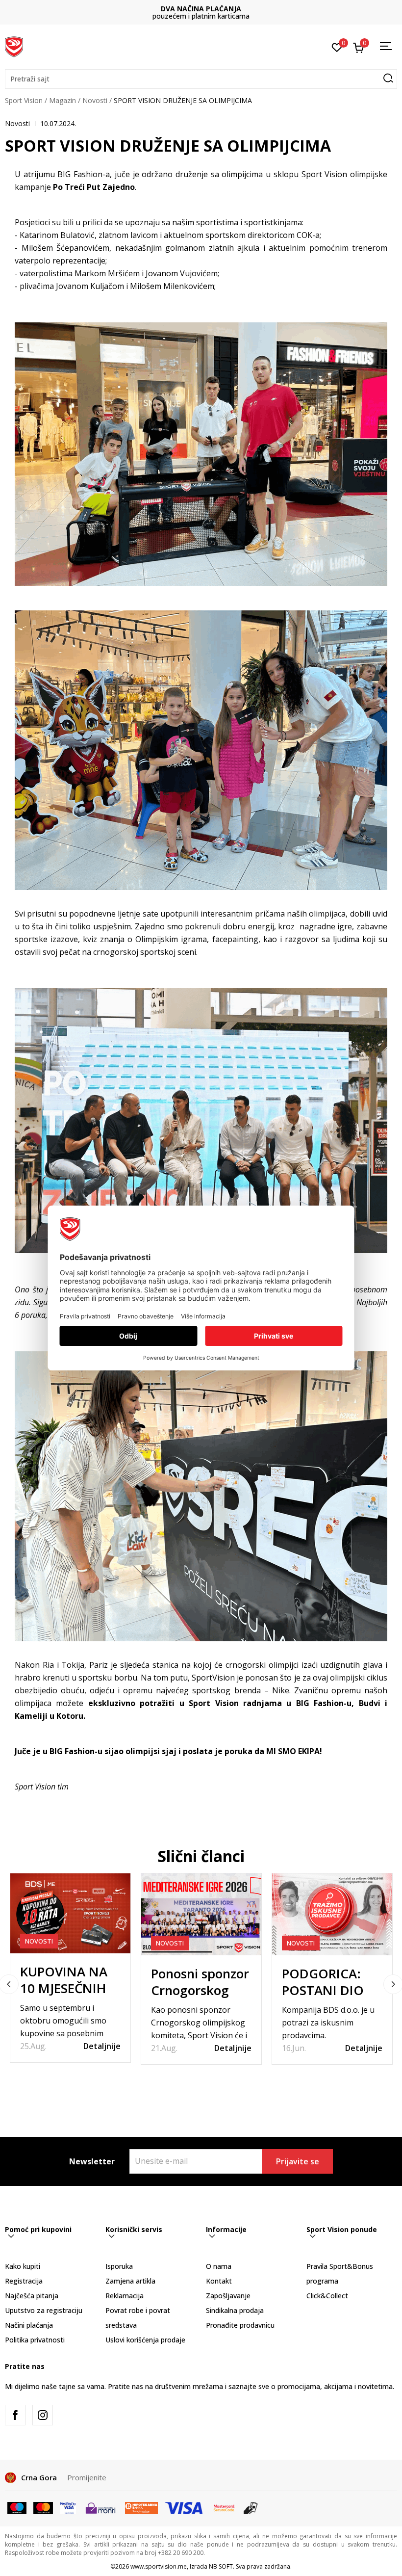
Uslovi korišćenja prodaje (145, 2340)
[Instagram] (43, 2415)
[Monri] (100, 2507)
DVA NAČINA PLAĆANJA (201, 9)
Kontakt (219, 2281)
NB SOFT (221, 2566)
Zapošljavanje (228, 2296)
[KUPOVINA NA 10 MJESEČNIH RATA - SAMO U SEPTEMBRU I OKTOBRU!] (70, 1913)
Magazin (63, 100)
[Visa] (68, 2507)
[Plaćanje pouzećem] (251, 2507)
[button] (201, 79)
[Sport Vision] (14, 46)
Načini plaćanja (29, 2325)
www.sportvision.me (159, 2566)
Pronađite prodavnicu (240, 2325)
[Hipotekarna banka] (141, 2507)
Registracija (24, 2281)
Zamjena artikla (130, 2281)
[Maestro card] (17, 2507)
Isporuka (119, 2266)
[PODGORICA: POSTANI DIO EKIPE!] (332, 1914)
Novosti (95, 100)
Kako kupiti (23, 2266)
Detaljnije (102, 2046)
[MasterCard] (224, 2507)
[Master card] (43, 2507)
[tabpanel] (70, 1968)
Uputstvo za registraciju (44, 2310)
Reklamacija (125, 2296)
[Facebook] (15, 2415)
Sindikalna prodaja (235, 2310)
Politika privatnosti (35, 2340)
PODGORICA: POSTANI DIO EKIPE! (323, 1990)
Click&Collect (327, 2296)
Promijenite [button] (87, 2477)
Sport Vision (24, 100)
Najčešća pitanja (32, 2296)
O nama (219, 2266)
